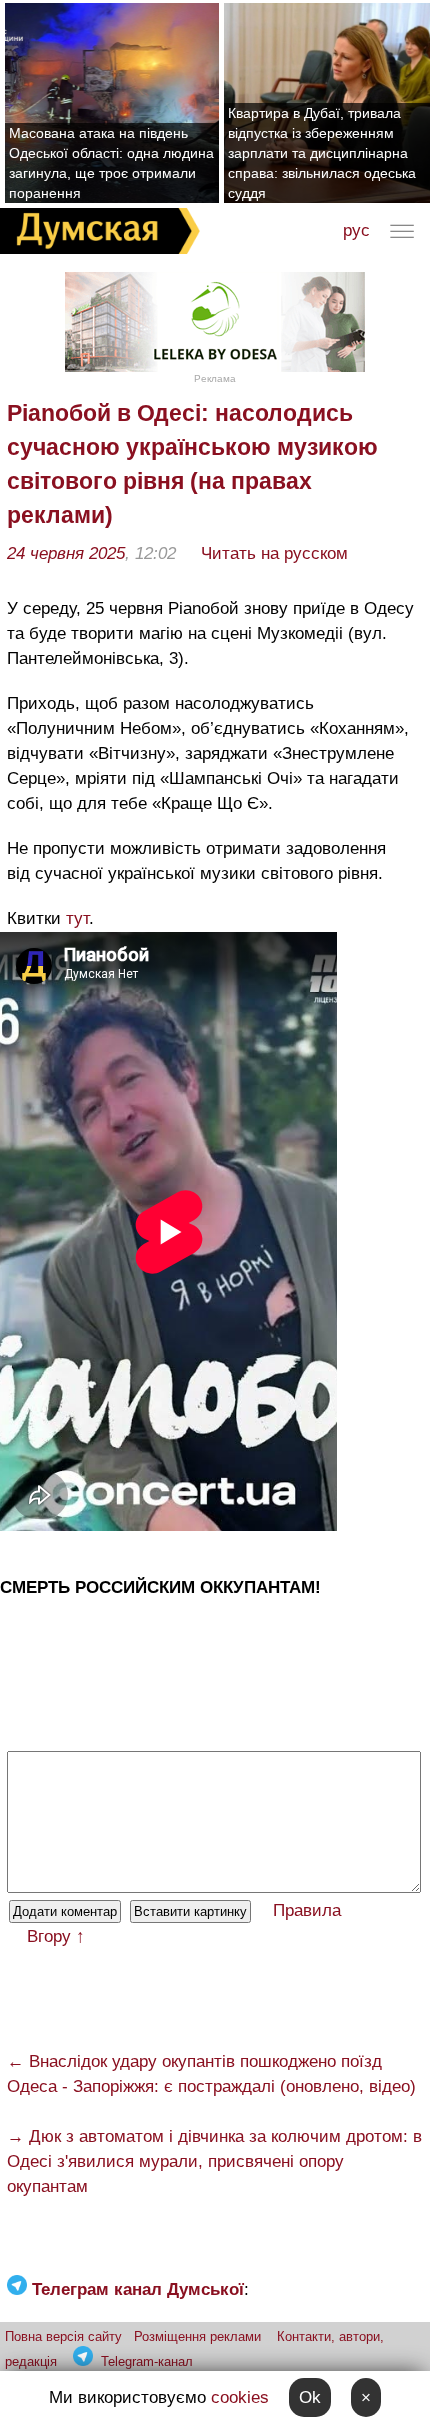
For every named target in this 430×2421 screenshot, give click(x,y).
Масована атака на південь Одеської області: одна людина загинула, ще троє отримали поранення (111, 163)
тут (77, 918)
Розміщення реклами (197, 2336)
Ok (310, 2397)
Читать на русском (274, 553)
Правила (307, 1910)
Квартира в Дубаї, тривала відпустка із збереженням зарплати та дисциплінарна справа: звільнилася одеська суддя (322, 153)
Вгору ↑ (56, 1936)
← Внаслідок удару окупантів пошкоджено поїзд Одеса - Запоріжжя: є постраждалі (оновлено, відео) (211, 2074)
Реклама (215, 378)
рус (356, 230)
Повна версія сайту (63, 2336)
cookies (240, 2397)
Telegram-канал (147, 2361)
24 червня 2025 (66, 553)
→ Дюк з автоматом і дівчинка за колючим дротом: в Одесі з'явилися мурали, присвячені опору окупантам (214, 2161)
